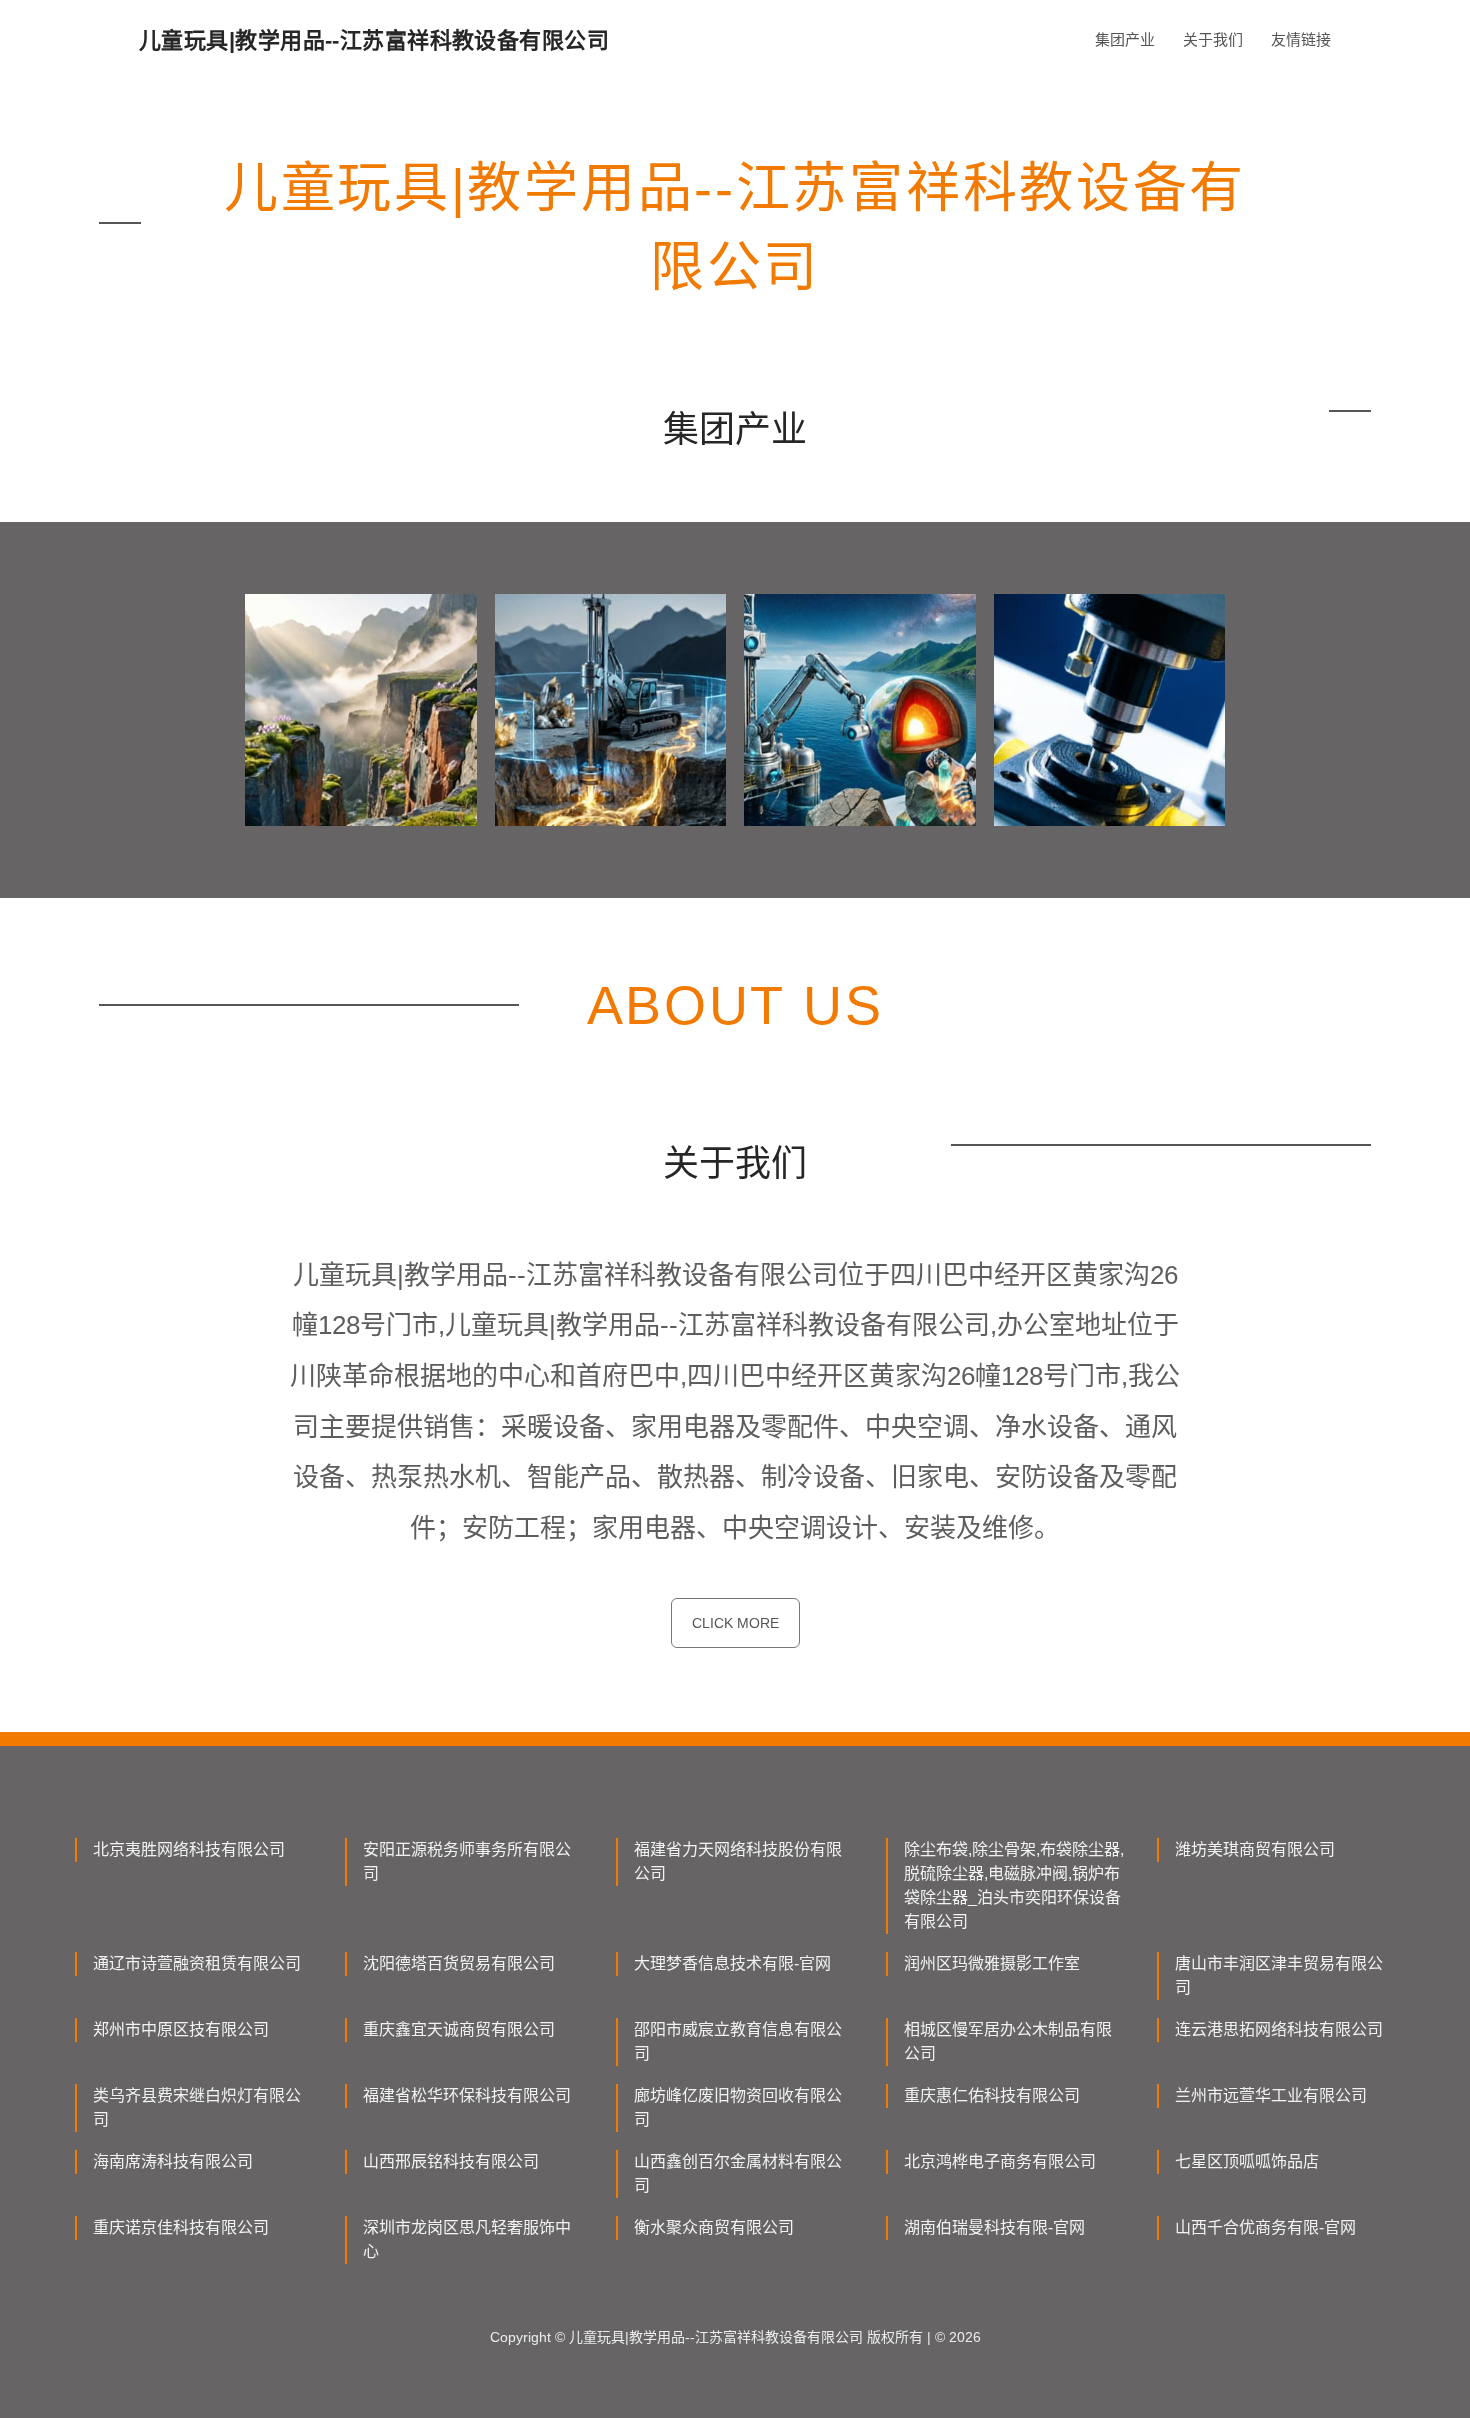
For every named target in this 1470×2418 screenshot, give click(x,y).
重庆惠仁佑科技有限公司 (992, 2095)
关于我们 (1213, 39)
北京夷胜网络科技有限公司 (189, 1849)
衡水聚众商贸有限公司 (714, 2227)
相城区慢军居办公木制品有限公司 (1008, 2041)
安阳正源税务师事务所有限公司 (467, 1861)
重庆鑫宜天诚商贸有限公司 (459, 2029)
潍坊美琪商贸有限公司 (1255, 1849)
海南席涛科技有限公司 (173, 2161)
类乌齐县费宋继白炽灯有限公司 (197, 2107)
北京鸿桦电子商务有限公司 (1000, 2161)
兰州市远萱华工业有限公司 (1271, 2095)
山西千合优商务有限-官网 (1265, 2227)
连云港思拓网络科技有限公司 (1279, 2029)
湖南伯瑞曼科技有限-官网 (994, 2227)
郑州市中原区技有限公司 (181, 2029)
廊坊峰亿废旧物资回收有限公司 (738, 2107)
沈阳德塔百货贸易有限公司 (459, 1963)
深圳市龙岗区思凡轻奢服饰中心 (467, 2239)
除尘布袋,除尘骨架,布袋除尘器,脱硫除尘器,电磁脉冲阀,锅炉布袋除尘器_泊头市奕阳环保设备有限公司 (1014, 1885)
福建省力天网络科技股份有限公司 (738, 1861)
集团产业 (1125, 39)
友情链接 (1301, 39)
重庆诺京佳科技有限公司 (181, 2227)
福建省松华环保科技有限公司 (467, 2095)
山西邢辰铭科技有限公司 (451, 2161)
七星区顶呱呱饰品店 (1247, 2161)
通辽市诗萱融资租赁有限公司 (197, 1963)
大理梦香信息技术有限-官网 (732, 1963)
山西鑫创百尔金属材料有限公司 (738, 2173)
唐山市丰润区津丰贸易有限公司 (1279, 1975)
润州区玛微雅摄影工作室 (992, 1963)
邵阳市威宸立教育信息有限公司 (738, 2041)
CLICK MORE (735, 1623)
